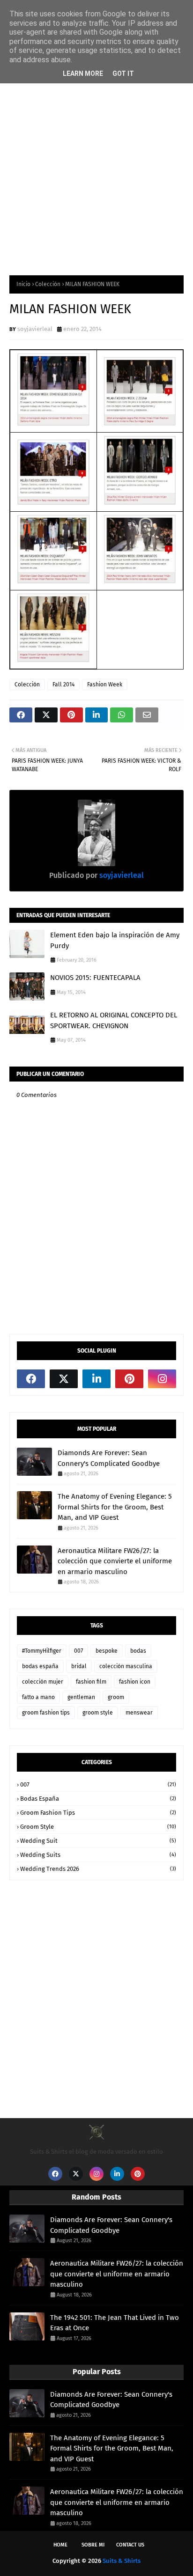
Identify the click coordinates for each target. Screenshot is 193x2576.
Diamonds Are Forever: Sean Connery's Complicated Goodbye (109, 1458)
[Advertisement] (96, 160)
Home (60, 2545)
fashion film (91, 1682)
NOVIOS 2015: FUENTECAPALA (95, 978)
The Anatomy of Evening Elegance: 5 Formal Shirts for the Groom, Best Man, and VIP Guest (115, 1507)
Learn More (83, 74)
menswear (139, 1713)
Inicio (23, 284)
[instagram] (162, 1379)
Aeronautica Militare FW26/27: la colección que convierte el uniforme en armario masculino (115, 1561)
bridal (79, 1666)
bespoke (107, 1651)
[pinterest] (129, 1379)
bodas (138, 1651)
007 (78, 1651)
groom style (98, 1713)
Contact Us (130, 2545)
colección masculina (126, 1666)
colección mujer (43, 1682)
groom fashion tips (46, 1713)
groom (116, 1697)
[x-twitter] (64, 1379)
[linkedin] (96, 1379)
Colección (48, 284)
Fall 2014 (63, 684)
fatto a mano (38, 1697)
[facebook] (31, 1379)
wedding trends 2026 (98, 1869)
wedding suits (98, 1855)
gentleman (81, 1697)
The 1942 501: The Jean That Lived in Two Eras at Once (115, 2323)
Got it (123, 74)
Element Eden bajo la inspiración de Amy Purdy (115, 940)
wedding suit (98, 1841)
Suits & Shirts (122, 2561)
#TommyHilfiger (42, 1651)
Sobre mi (93, 2545)
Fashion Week (105, 684)
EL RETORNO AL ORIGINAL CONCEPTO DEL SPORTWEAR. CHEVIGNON (114, 1020)
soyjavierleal (35, 329)
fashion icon (135, 1682)
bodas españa (40, 1666)
